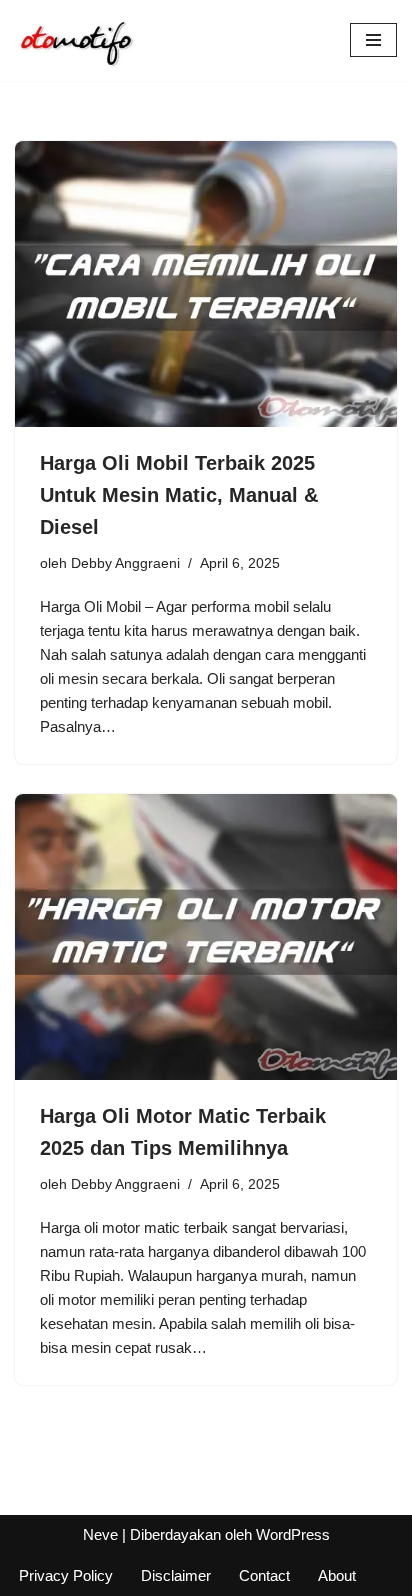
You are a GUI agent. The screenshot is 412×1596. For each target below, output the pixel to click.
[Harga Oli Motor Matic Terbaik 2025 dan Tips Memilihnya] (206, 937)
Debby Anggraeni (125, 563)
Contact (264, 1575)
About (337, 1575)
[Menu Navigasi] (373, 40)
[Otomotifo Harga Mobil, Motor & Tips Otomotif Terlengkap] (75, 40)
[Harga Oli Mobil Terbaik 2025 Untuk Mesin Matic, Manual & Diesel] (206, 284)
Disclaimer (176, 1575)
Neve (100, 1534)
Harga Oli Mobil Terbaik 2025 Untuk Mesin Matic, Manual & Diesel (179, 495)
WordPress (293, 1534)
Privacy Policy (66, 1575)
